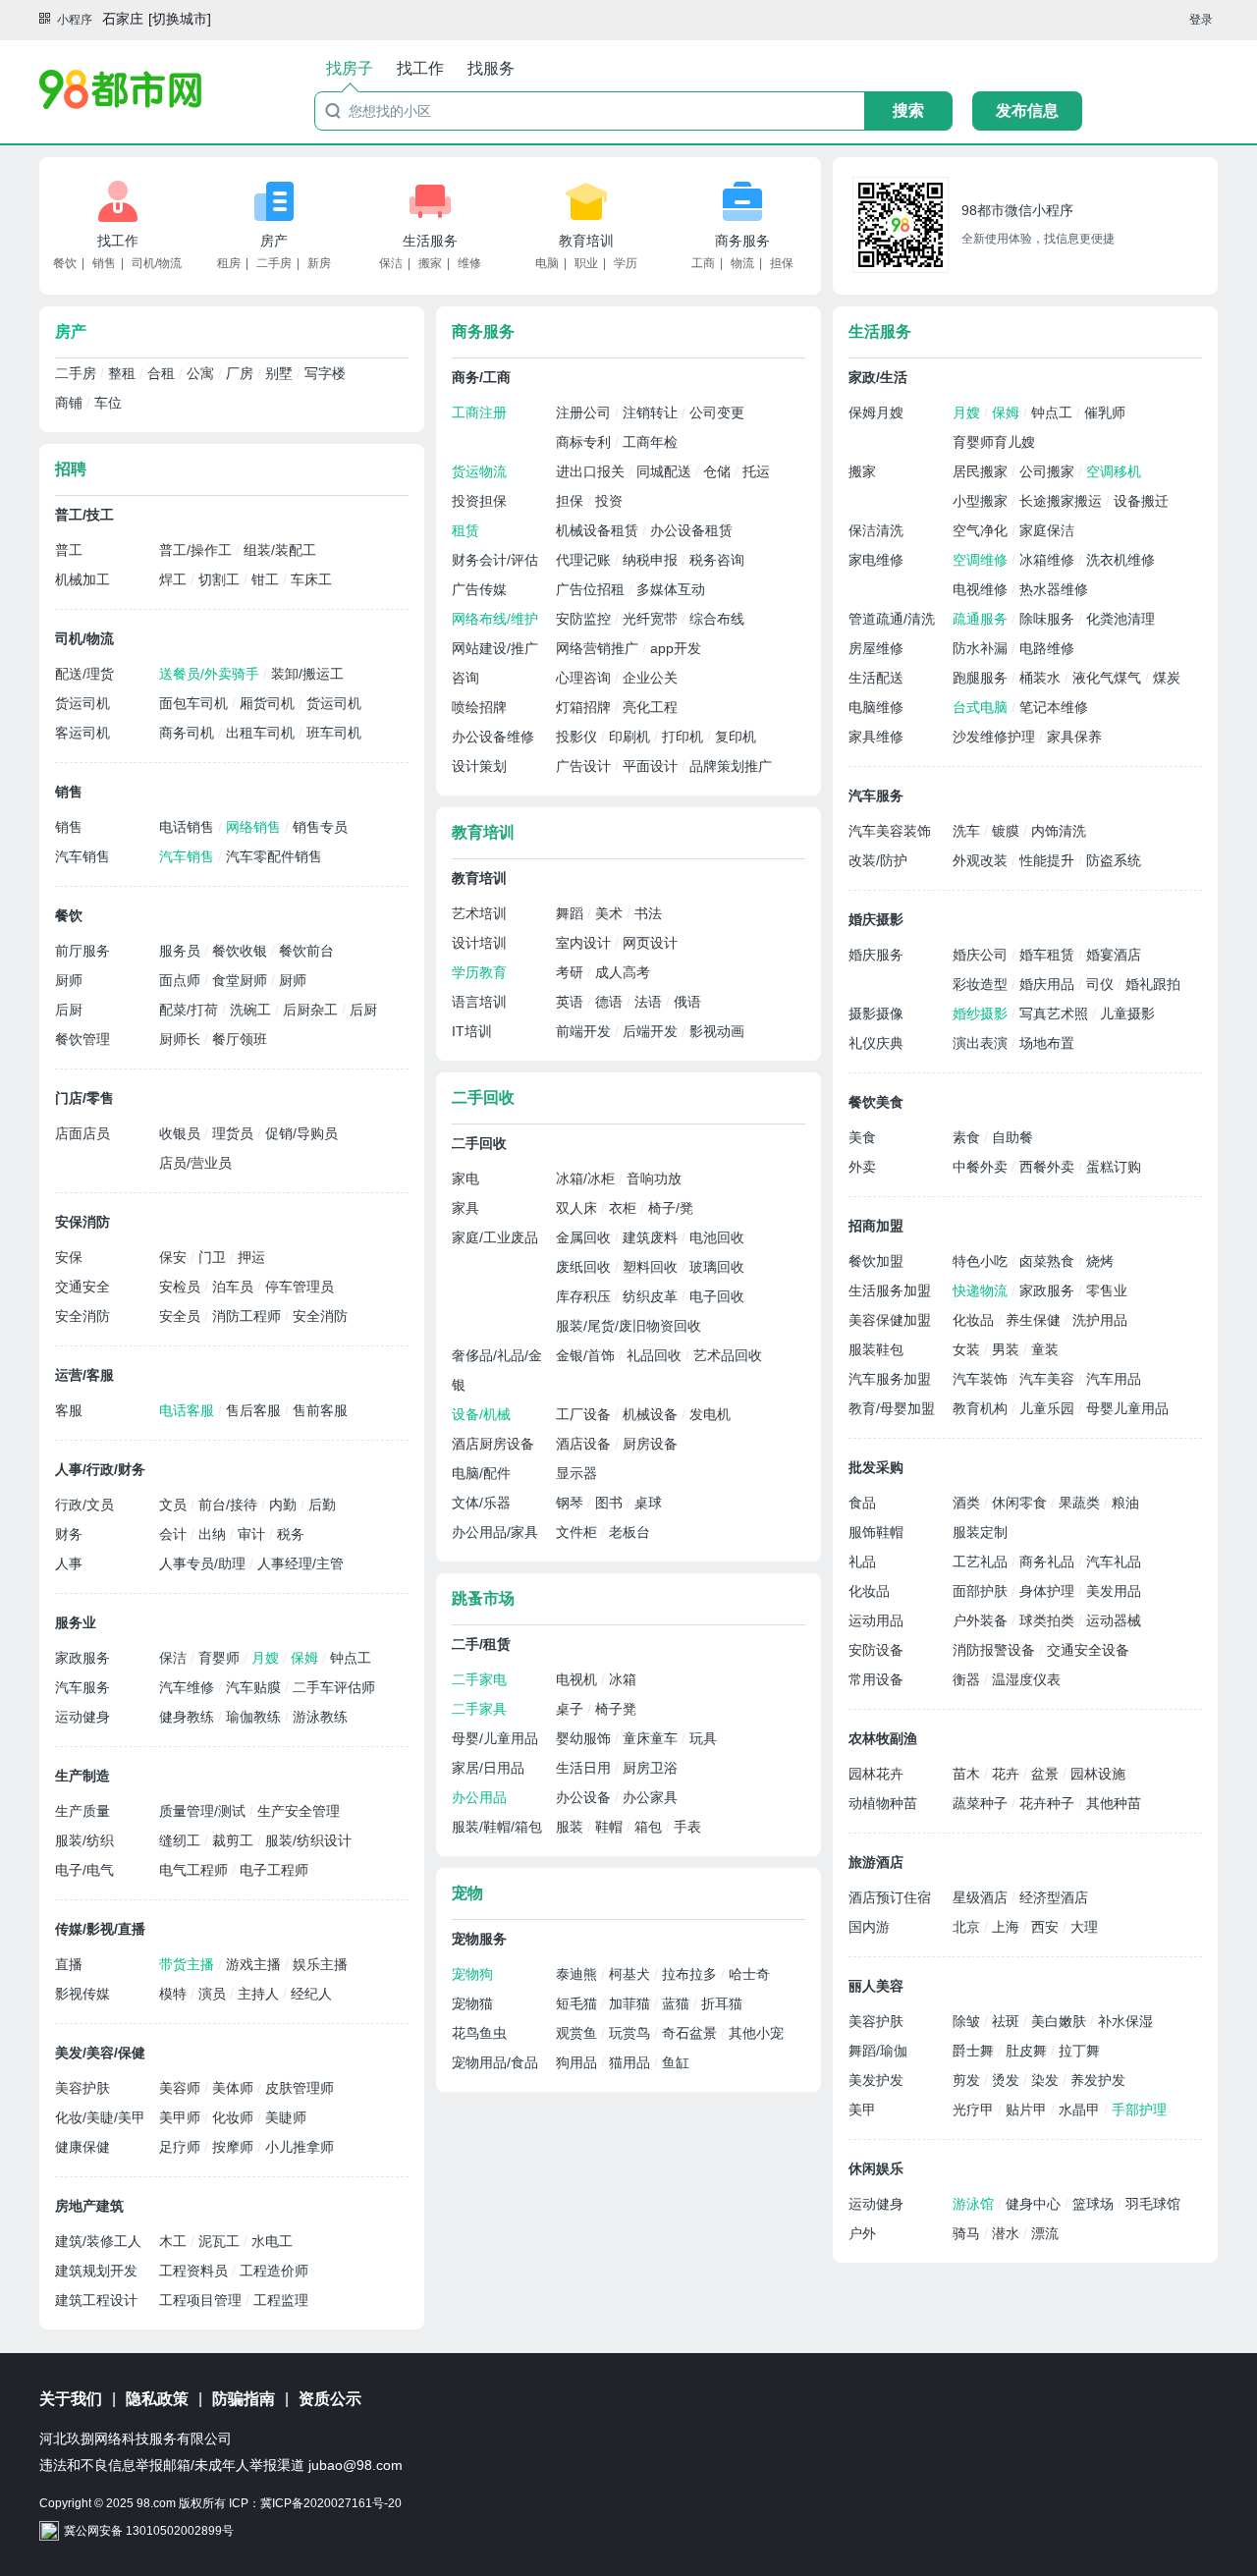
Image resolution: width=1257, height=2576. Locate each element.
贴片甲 (1028, 2110)
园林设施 (1098, 1774)
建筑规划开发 (96, 2271)
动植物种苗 (883, 1803)
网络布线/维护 (495, 619)
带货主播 (189, 1964)
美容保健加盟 (890, 1320)
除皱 (968, 2021)
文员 (175, 1505)
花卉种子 (1049, 1803)
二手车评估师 (334, 1687)
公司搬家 (1049, 471)
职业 (586, 263)
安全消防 (82, 1316)
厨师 (69, 980)
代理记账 (585, 560)
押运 (251, 1257)
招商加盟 (876, 1226)
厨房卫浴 (650, 1768)
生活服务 (430, 241)
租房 (229, 263)
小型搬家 (982, 501)
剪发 (968, 2080)
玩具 (703, 1738)
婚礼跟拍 (1153, 984)
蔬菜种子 (982, 1803)
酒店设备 (585, 1444)
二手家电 (479, 1679)
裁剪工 (235, 1840)
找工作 (118, 241)
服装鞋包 (876, 1349)
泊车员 (235, 1287)
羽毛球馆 (1153, 2204)
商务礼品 (1049, 1562)
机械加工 (82, 579)
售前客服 (320, 1410)
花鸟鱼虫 (479, 2033)
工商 (703, 263)
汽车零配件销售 (274, 856)
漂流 (1045, 2233)
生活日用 (585, 1768)
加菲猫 (631, 2003)
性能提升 (1049, 860)
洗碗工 (252, 1010)
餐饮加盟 (876, 1261)
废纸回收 (585, 1267)
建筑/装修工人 (98, 2241)
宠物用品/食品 (495, 2062)
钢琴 (572, 1503)
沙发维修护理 (996, 737)
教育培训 (586, 241)
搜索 (908, 110)
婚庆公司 (982, 955)
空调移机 (1114, 471)
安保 (69, 1257)
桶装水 (1042, 678)
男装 (1008, 1349)
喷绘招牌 (479, 707)
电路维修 (1047, 648)
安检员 (182, 1287)
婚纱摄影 (982, 1014)
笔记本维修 (1054, 707)
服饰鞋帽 (876, 1532)
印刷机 (631, 737)
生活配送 (876, 678)
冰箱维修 (1049, 560)
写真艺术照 (1056, 1014)
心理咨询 (585, 678)
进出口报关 (592, 471)
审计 (253, 1534)
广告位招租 (592, 589)
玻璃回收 (717, 1267)
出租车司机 (262, 733)
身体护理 (1049, 1591)
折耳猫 (722, 2003)
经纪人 (311, 1994)
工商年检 (650, 442)
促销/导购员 (301, 1133)
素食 (968, 1137)
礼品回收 (656, 1355)
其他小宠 (756, 2033)
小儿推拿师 (300, 2147)
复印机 (736, 737)
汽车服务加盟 (890, 1379)
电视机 (578, 1679)
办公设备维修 (493, 737)
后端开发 (652, 1031)
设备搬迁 (1141, 501)
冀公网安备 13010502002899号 (149, 2531)
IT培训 (472, 1031)
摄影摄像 (876, 1014)
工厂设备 (585, 1414)
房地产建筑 (89, 2206)
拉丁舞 (1079, 2051)
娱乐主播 (320, 1964)
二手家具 (479, 1709)
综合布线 (717, 619)
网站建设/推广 (495, 648)
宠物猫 (472, 2003)
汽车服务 (82, 1687)
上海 (1008, 1927)
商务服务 (742, 241)
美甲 (862, 2110)
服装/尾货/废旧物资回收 (628, 1326)
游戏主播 (255, 1964)
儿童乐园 (1049, 1408)
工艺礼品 (982, 1562)
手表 (687, 1827)
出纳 (214, 1534)
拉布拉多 (691, 1974)
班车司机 (334, 733)
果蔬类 (1081, 1503)
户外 (862, 2233)
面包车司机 (195, 703)
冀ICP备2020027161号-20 (331, 2503)
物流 (742, 263)
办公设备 (585, 1797)
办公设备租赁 (691, 530)
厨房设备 (650, 1444)
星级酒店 (982, 1897)
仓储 (719, 471)
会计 (175, 1534)
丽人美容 (876, 1986)
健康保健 (82, 2147)
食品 (862, 1503)
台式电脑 (982, 707)
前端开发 (585, 1031)
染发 (1047, 2080)
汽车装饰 (982, 1379)
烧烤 (1100, 1261)
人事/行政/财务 (100, 1469)
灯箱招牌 (585, 707)
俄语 (687, 1002)
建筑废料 (652, 1237)
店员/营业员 (195, 1163)
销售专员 (320, 827)
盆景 (1047, 1774)
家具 (465, 1208)
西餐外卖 (1049, 1167)
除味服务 (1049, 619)
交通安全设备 (1088, 1650)
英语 (572, 1002)
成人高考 (623, 972)
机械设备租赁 (599, 530)
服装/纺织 (84, 1840)
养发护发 (1098, 2080)
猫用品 (631, 2062)
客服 (69, 1410)
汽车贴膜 (255, 1687)
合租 (163, 373)
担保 (782, 263)
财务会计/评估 (495, 560)
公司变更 (717, 412)
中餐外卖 (982, 1167)
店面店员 (82, 1133)
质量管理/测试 (204, 1811)
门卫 (214, 1257)
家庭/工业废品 (495, 1237)
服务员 (182, 951)
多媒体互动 (671, 589)
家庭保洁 (1047, 530)
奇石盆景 (691, 2033)
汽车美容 (1049, 1379)
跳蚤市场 (483, 1598)
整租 (124, 373)
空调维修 (982, 560)
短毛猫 (578, 2003)
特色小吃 (982, 1261)
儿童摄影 (1127, 1014)
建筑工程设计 (96, 2300)
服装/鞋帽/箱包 (497, 1827)
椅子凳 (616, 1709)
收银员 (182, 1133)
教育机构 (982, 1408)
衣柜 (625, 1208)
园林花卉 (876, 1774)
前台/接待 (230, 1505)
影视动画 (717, 1031)
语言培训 (479, 1002)
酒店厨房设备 (493, 1444)
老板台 (629, 1532)
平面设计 (652, 766)
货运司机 (82, 703)
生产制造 (82, 1776)
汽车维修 (189, 1687)
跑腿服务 (982, 678)
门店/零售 (84, 1098)
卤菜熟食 (1049, 1261)
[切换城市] (180, 19)
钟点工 (351, 1658)
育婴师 (221, 1658)
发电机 (710, 1414)
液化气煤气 (1109, 678)
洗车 (968, 831)
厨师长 (182, 1039)
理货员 (235, 1133)
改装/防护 (878, 860)
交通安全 (82, 1287)
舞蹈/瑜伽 (878, 2051)
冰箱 (623, 1679)
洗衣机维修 (1120, 560)
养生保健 (1035, 1320)
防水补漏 (982, 648)
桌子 (572, 1709)
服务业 (76, 1622)
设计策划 (479, 766)
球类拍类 (1049, 1620)
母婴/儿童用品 (495, 1738)
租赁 (465, 530)
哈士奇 (749, 1974)
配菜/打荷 (191, 1010)
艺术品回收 (728, 1355)
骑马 (968, 2233)
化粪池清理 (1120, 619)
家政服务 (82, 1658)
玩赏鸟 (631, 2033)
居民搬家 (982, 471)
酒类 (968, 1503)
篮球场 (1095, 2204)
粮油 (1125, 1503)
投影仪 (578, 737)
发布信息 (1027, 110)
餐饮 (65, 263)
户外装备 (982, 1620)
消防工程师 (248, 1316)
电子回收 (717, 1296)
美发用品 (1114, 1591)
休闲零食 (1021, 1503)
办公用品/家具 (495, 1532)
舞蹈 (572, 913)
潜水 (1008, 2233)
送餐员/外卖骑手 (211, 674)
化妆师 (235, 2117)
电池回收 (717, 1237)
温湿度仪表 (1026, 1679)
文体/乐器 (481, 1503)
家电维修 (876, 560)
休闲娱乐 (876, 2168)
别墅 (281, 373)
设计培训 (479, 943)
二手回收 (483, 1097)
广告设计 (585, 766)
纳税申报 (652, 560)
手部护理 (1139, 2110)
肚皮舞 (1028, 2051)
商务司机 (189, 733)
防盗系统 (1114, 860)
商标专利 (585, 442)
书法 (648, 913)
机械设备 (652, 1414)
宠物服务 (479, 1939)
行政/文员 (84, 1505)
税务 (291, 1534)
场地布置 (1047, 1043)
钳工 (267, 579)
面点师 (182, 980)
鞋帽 (611, 1827)
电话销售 (189, 827)
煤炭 (1167, 678)
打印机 (684, 737)
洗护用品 (1100, 1320)
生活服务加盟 (890, 1290)
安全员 (182, 1316)
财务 (69, 1534)
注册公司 (585, 412)
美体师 (235, 2088)
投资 (609, 501)
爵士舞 (975, 2051)
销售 (104, 263)
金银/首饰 (587, 1355)
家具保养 (1074, 737)
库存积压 (585, 1296)
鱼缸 (676, 2062)
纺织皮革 (652, 1296)
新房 (319, 263)
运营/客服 (84, 1375)
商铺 (71, 403)
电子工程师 (274, 1870)
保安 (175, 1257)
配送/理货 (84, 674)
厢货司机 (269, 703)
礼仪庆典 (876, 1043)
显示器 (576, 1473)
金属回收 (585, 1237)
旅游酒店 (876, 1862)
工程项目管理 (202, 2300)
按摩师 (235, 2147)
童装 (1045, 1349)
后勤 (322, 1505)
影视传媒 (82, 1994)
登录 (1201, 20)
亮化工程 (650, 707)
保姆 (306, 1658)
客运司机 (82, 733)
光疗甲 (975, 2110)
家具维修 (876, 737)
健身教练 (189, 1717)
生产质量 (82, 1811)
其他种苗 (1114, 1803)
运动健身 (82, 1717)
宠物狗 (472, 1974)
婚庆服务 (876, 955)
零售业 (1107, 1290)
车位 (108, 403)
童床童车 (652, 1738)
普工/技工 (84, 515)
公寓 (202, 373)
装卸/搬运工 (307, 674)
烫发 (1008, 2080)
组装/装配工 (280, 550)
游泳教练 (320, 1717)
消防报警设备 (996, 1650)
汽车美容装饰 (890, 831)
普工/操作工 (197, 550)
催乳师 (1105, 412)
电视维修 (982, 589)
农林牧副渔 (883, 1738)
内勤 (285, 1505)
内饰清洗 (1059, 831)
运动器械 (1114, 1620)
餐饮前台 (306, 951)
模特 (175, 1994)
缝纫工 (182, 1840)
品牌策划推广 (731, 766)
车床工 (311, 579)
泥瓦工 (221, 2241)
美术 (611, 913)
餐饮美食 (876, 1102)
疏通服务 (982, 619)
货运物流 (479, 471)
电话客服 (189, 1410)
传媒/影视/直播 (100, 1929)
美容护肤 (82, 2088)
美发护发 (876, 2080)
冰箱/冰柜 (587, 1178)
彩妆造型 (982, 984)
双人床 (578, 1208)
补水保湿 (1125, 2021)
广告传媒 (479, 589)
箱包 (650, 1827)
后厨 (69, 1010)
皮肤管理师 (300, 2088)
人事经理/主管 (301, 1563)
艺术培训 (479, 913)
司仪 (1102, 984)
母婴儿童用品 (1127, 1408)
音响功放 (654, 1178)
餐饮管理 (82, 1039)
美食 (862, 1137)
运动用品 (876, 1620)
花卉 (1008, 1774)
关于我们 (71, 2399)
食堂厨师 (242, 980)
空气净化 (982, 530)
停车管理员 (300, 1287)
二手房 (274, 263)
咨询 (465, 678)
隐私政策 (157, 2399)
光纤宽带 (652, 619)
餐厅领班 (240, 1039)
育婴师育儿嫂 (994, 442)
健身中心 (1035, 2204)
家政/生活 (878, 377)
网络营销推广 (599, 648)
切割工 (221, 579)
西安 (1047, 1927)
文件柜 (578, 1532)
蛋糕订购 (1114, 1167)
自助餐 (1012, 1137)
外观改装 (982, 860)
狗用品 (578, 2062)
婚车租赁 (1049, 955)
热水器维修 (1054, 589)
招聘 (71, 469)
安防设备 (876, 1650)
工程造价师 (274, 2271)
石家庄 (123, 19)
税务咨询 (717, 560)
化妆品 (975, 1320)
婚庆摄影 (876, 919)
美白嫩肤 (1061, 2021)
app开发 (676, 648)
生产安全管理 (299, 1811)
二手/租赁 (481, 1644)
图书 (611, 1503)
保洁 (391, 263)
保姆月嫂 (876, 412)
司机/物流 (157, 263)
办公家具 (650, 1797)
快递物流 (982, 1290)
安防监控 (585, 619)
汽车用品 (1114, 1379)
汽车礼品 (1114, 1562)
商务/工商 (481, 377)
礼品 (862, 1562)
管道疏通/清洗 (892, 619)
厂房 (242, 373)
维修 (469, 263)
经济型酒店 (1054, 1897)
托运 (756, 471)
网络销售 (255, 827)
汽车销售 (82, 856)
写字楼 (325, 373)
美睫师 (286, 2117)
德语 (611, 1002)
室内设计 (585, 943)
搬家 (430, 263)
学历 (626, 263)
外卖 (862, 1167)
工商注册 (479, 412)
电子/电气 (84, 1870)
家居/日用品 (488, 1768)
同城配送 (666, 471)
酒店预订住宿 (890, 1897)
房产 (274, 241)
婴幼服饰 (585, 1738)
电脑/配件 (481, 1473)
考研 (572, 972)
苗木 (968, 1774)
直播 (69, 1964)
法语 (650, 1002)
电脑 (547, 263)
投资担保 (479, 501)
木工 (175, 2241)
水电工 (272, 2241)
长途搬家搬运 (1063, 501)
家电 (465, 1178)
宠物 (467, 1893)
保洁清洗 (876, 530)
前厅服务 (82, 951)
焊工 (175, 579)
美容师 (182, 2088)
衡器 (968, 1679)
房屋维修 (876, 648)
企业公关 (650, 678)
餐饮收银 (242, 951)
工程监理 (281, 2300)
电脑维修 (876, 707)
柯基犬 (631, 1974)
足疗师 (182, 2147)
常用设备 (876, 1679)
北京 (968, 1927)
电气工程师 (195, 1870)
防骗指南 (244, 2399)
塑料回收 (652, 1267)
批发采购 (876, 1467)
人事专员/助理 (204, 1563)
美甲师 (182, 2117)
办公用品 (479, 1797)
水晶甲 (1081, 2110)
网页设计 (650, 943)
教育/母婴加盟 (892, 1408)
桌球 (648, 1503)
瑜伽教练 (255, 1717)
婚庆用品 (1049, 984)
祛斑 (1008, 2021)
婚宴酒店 (1114, 955)
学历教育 (479, 972)
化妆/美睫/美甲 (100, 2117)
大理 (1084, 1927)
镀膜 (1008, 831)
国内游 (869, 1927)
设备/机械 (481, 1414)
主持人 (260, 1994)
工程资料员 (195, 2271)
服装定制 (980, 1532)
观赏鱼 (578, 2033)
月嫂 (267, 1658)
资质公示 (330, 2399)
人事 (69, 1563)
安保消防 (82, 1222)
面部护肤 (982, 1591)
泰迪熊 (578, 1974)
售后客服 (255, 1410)
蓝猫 (678, 2003)
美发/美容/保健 (100, 2053)
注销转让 (652, 412)
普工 (69, 550)
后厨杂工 (312, 1010)
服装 (572, 1827)
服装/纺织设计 (308, 1840)
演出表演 (982, 1043)
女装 (968, 1349)
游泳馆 (975, 2204)
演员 (214, 1994)
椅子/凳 (671, 1208)
